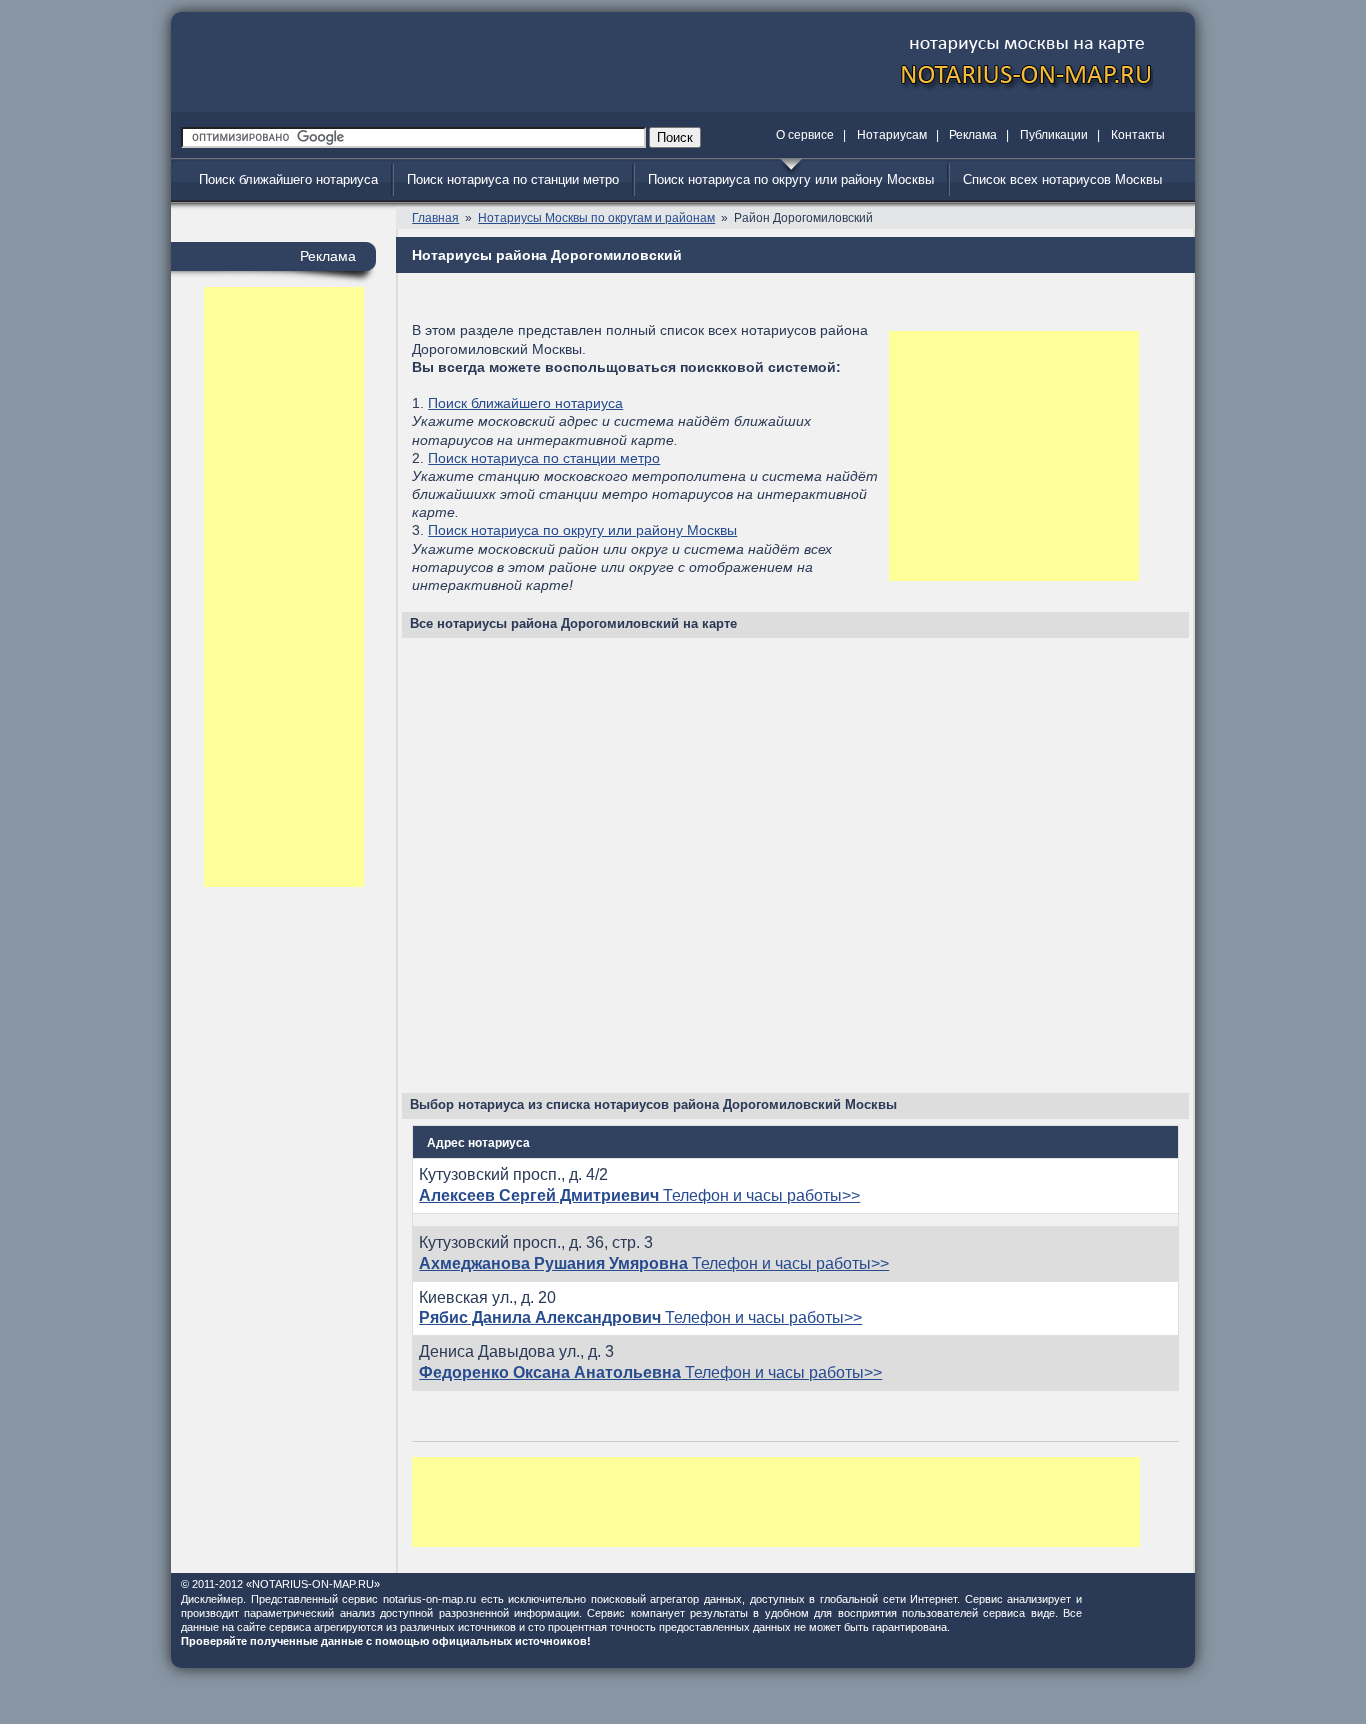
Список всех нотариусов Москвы (1062, 179)
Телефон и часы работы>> (639, 1195)
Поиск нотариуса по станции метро (513, 179)
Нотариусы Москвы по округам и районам (596, 218)
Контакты (1138, 135)
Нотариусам (892, 135)
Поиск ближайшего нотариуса (288, 179)
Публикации (1054, 135)
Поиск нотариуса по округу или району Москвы (791, 179)
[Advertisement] (284, 587)
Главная (435, 218)
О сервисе (805, 135)
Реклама (973, 135)
